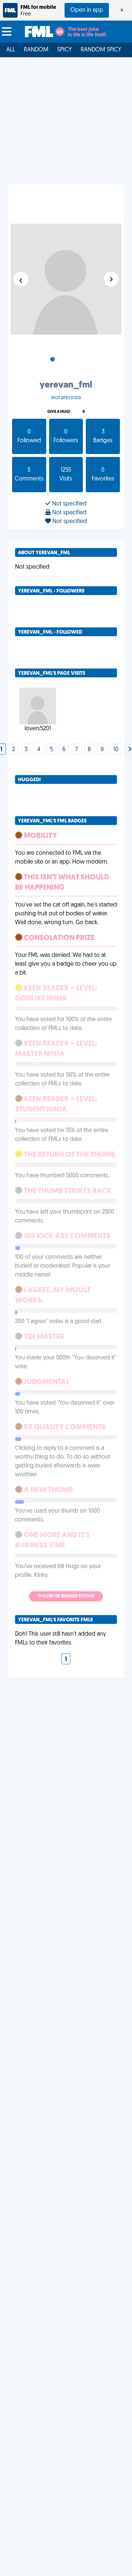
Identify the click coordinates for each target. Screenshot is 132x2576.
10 (116, 750)
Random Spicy (101, 50)
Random (36, 50)
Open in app (87, 10)
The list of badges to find (66, 1596)
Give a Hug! (59, 412)
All (11, 50)
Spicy (65, 50)
